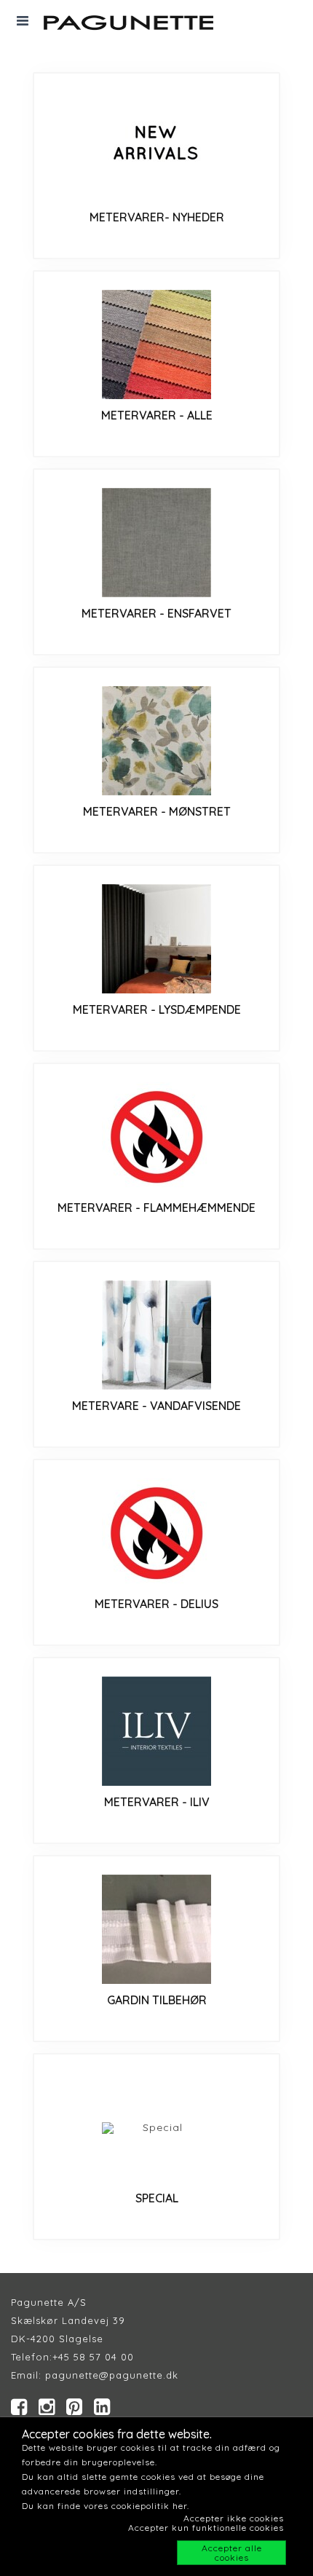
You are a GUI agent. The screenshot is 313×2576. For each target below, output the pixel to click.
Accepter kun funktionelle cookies (206, 2528)
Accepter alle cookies (232, 2553)
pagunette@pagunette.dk (112, 2375)
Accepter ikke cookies (234, 2518)
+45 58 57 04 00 (93, 2357)
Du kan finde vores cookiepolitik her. (106, 2506)
